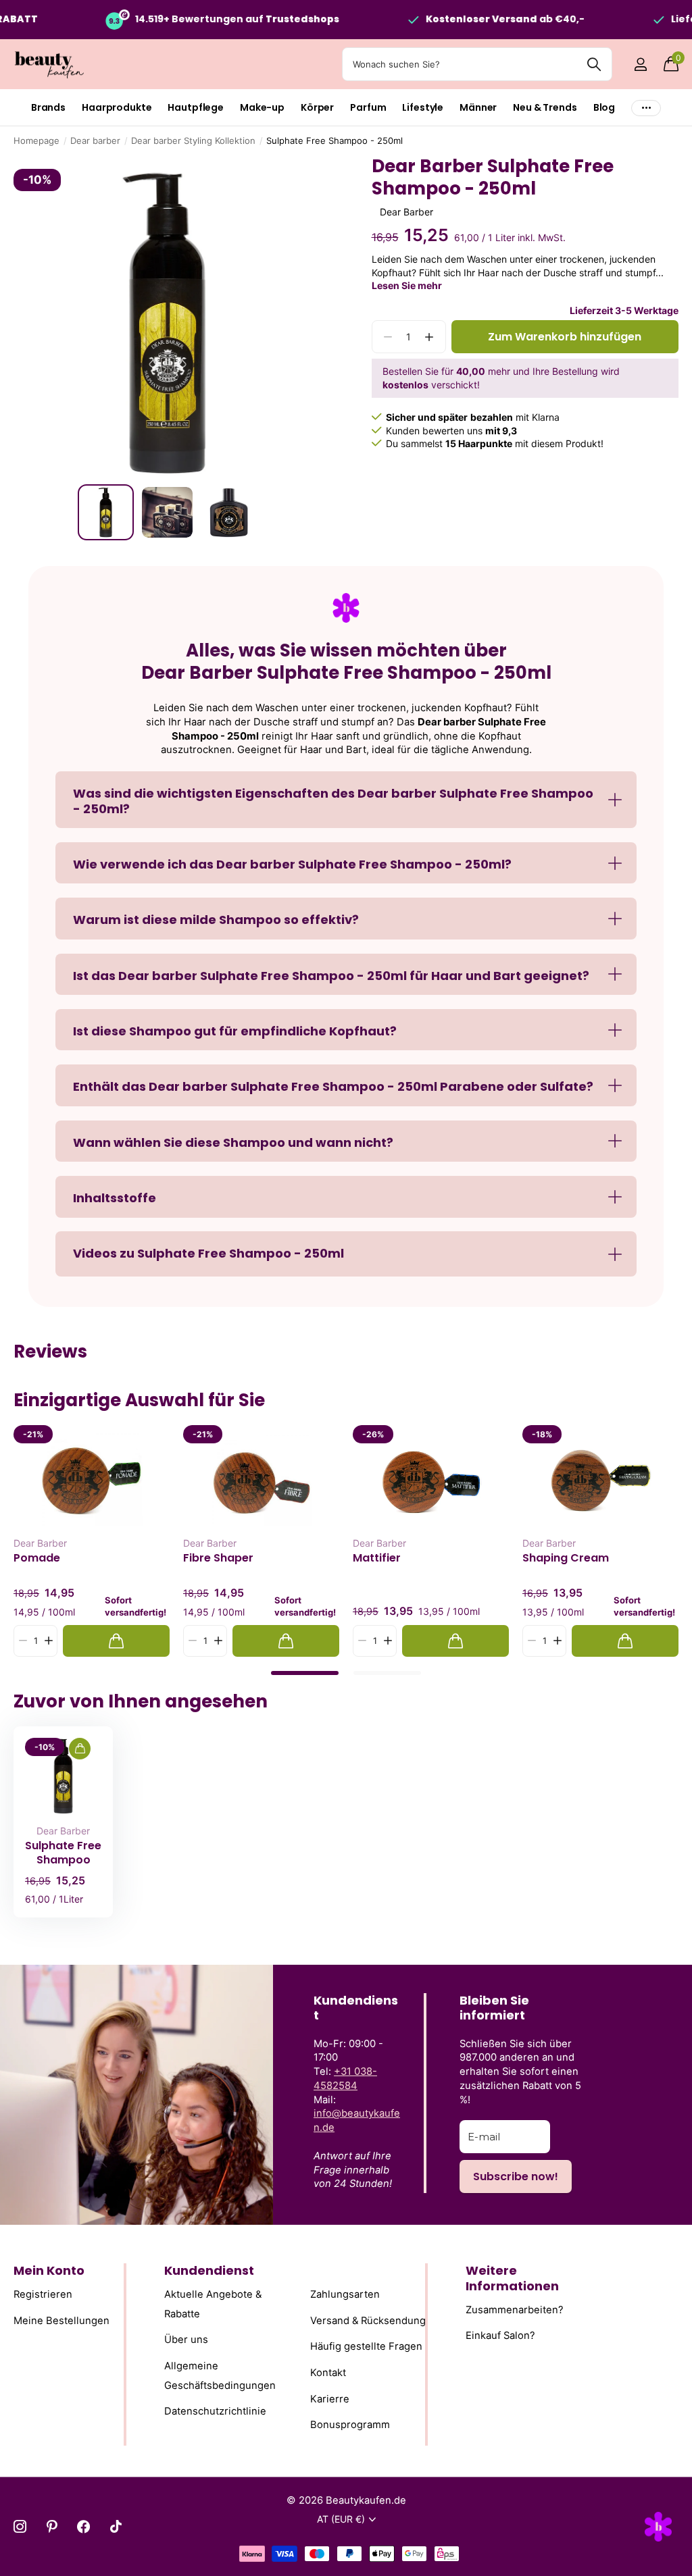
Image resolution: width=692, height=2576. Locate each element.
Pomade (37, 1558)
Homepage (36, 140)
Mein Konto (49, 2270)
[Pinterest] (52, 2526)
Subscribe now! (516, 2176)
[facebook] (83, 2526)
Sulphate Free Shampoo (63, 1853)
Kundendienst (209, 2270)
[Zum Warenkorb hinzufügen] (116, 1641)
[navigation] (106, 512)
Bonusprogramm (350, 2425)
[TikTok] (116, 2526)
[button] (429, 337)
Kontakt (328, 2373)
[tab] (305, 1673)
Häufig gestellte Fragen (366, 2347)
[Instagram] (20, 2526)
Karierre (330, 2399)
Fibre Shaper (218, 1558)
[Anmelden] (640, 65)
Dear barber (95, 140)
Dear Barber (406, 212)
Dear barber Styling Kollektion (193, 140)
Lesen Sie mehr (407, 285)
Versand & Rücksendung (368, 2321)
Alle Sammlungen (48, 108)
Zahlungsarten (345, 2294)
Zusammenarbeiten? (515, 2310)
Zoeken (594, 64)
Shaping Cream (566, 1558)
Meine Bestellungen (61, 2321)
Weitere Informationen (512, 2278)
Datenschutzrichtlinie (215, 2411)
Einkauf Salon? (500, 2336)
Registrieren (43, 2294)
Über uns (186, 2340)
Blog (604, 107)
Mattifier (377, 1558)
